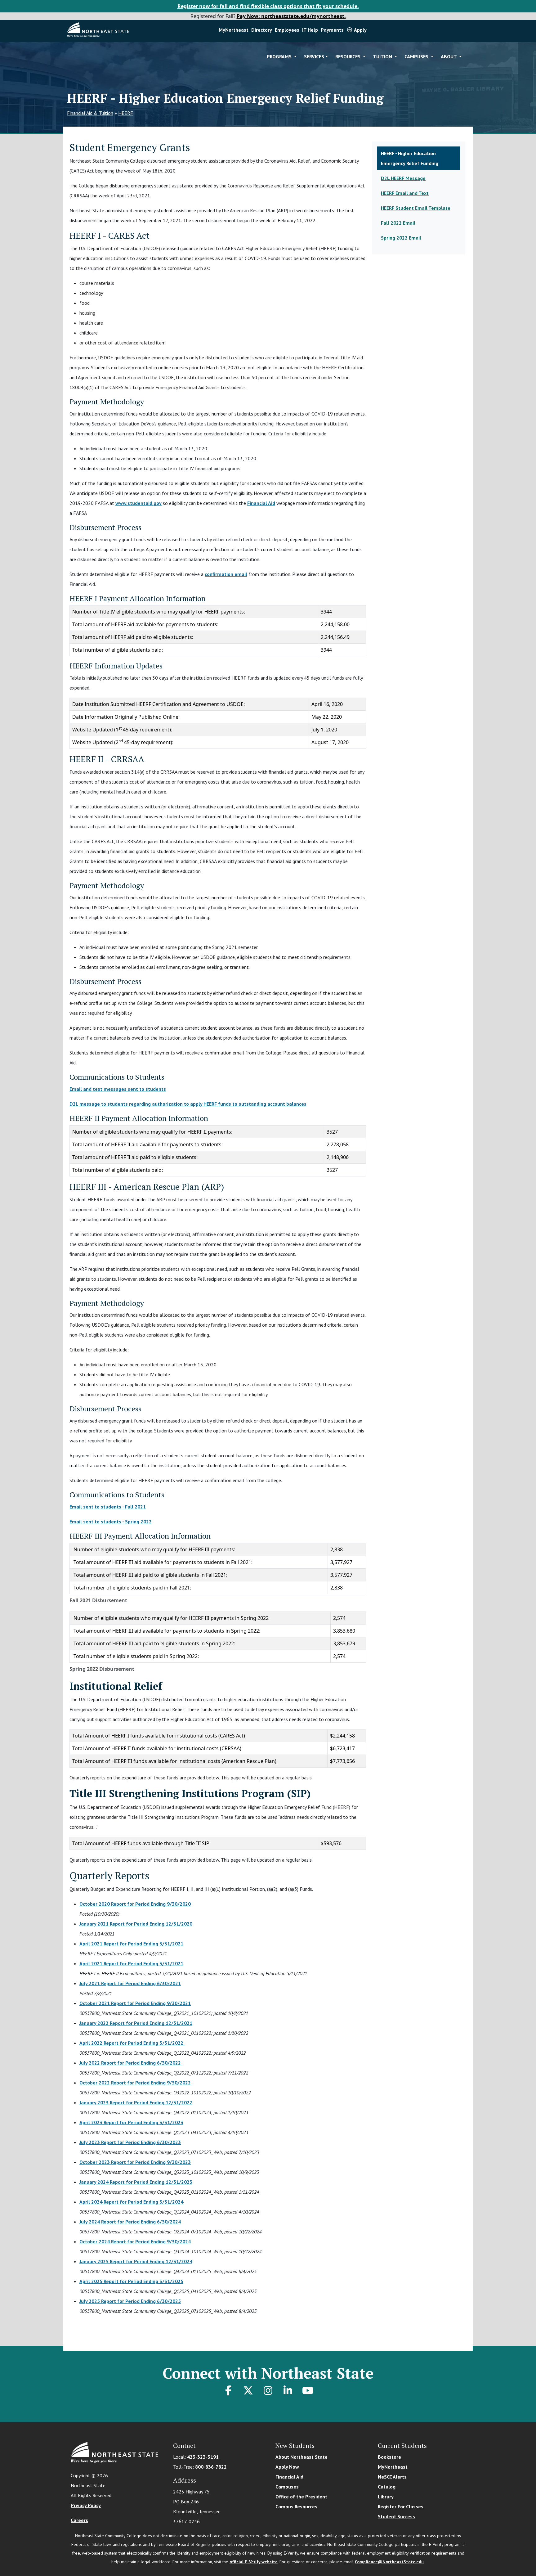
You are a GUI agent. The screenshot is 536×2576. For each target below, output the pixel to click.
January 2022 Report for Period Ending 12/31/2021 (136, 2023)
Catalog (387, 2487)
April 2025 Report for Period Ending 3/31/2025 (131, 2281)
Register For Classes (401, 2506)
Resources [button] (348, 56)
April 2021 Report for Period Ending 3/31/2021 (131, 1944)
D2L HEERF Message (403, 178)
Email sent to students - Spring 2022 (111, 1522)
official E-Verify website (254, 2562)
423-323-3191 (203, 2457)
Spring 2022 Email (401, 238)
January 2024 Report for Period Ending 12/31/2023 (136, 2182)
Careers (79, 2520)
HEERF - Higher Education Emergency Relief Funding (410, 158)
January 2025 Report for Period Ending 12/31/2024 (136, 2261)
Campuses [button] (417, 56)
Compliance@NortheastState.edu (389, 2562)
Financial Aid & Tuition (90, 113)
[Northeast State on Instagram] (268, 2390)
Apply (360, 30)
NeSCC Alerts (392, 2477)
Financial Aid (261, 503)
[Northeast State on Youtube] (308, 2390)
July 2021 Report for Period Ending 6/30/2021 (130, 1983)
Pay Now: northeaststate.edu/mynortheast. (291, 16)
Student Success (396, 2516)
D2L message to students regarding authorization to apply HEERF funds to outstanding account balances (188, 1104)
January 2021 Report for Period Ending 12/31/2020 (136, 1924)
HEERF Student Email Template (416, 208)
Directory (262, 30)
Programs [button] (280, 56)
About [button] (449, 56)
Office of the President (301, 2497)
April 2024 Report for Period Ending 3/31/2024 (131, 2202)
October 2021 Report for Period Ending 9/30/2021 (135, 2003)
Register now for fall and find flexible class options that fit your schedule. (268, 6)
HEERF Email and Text (405, 193)
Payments (332, 30)
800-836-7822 (211, 2467)
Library (386, 2497)
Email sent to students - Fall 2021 (108, 1507)
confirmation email (226, 574)
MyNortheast (234, 30)
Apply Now (287, 2467)
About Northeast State (301, 2457)
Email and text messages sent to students (118, 1089)
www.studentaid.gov (138, 503)
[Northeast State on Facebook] (228, 2390)
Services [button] (314, 56)
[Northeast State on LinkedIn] (288, 2390)
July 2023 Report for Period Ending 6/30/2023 (130, 2142)
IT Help (310, 30)
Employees (287, 30)
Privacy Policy (86, 2505)
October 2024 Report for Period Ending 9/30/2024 (135, 2241)
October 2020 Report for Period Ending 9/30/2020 (135, 1904)
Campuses (287, 2487)
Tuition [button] (383, 56)
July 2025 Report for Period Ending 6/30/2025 (130, 2301)
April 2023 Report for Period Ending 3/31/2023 (131, 2122)
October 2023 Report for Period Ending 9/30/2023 (135, 2162)
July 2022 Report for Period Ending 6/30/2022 (131, 2063)
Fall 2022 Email (398, 223)
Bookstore (389, 2457)
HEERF (126, 113)
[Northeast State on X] (248, 2390)
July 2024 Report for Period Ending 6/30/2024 (130, 2222)
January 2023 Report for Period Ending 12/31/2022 (136, 2102)
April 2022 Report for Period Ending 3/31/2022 (132, 2043)
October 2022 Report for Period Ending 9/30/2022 (136, 2083)
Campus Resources (296, 2506)
